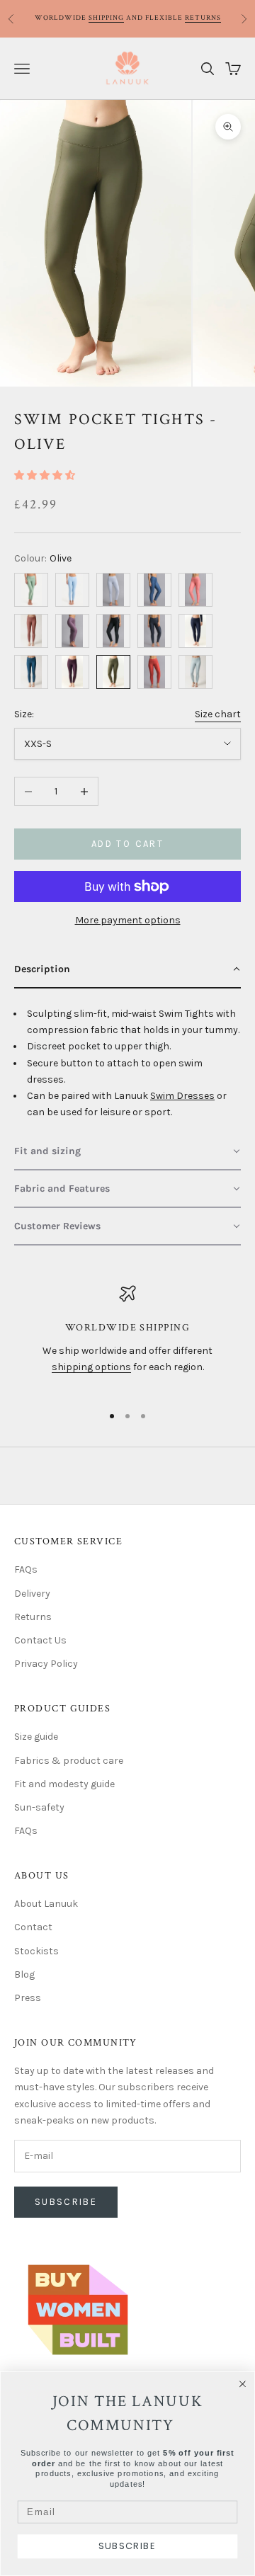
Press (28, 1998)
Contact (33, 1927)
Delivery (32, 1594)
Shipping (106, 18)
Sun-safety (39, 1807)
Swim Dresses (182, 1096)
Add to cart (127, 844)
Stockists (36, 1951)
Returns (203, 18)
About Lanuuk (46, 1904)
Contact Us (40, 1640)
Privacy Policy (46, 1664)
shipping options (91, 1367)
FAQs (26, 1569)
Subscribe (66, 2202)
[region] (127, 1338)
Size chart (218, 714)
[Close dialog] (243, 2384)
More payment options (128, 920)
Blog (24, 1974)
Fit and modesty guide (64, 1784)
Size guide (36, 1737)
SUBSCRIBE (127, 2546)
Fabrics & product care (69, 1761)
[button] (45, 475)
